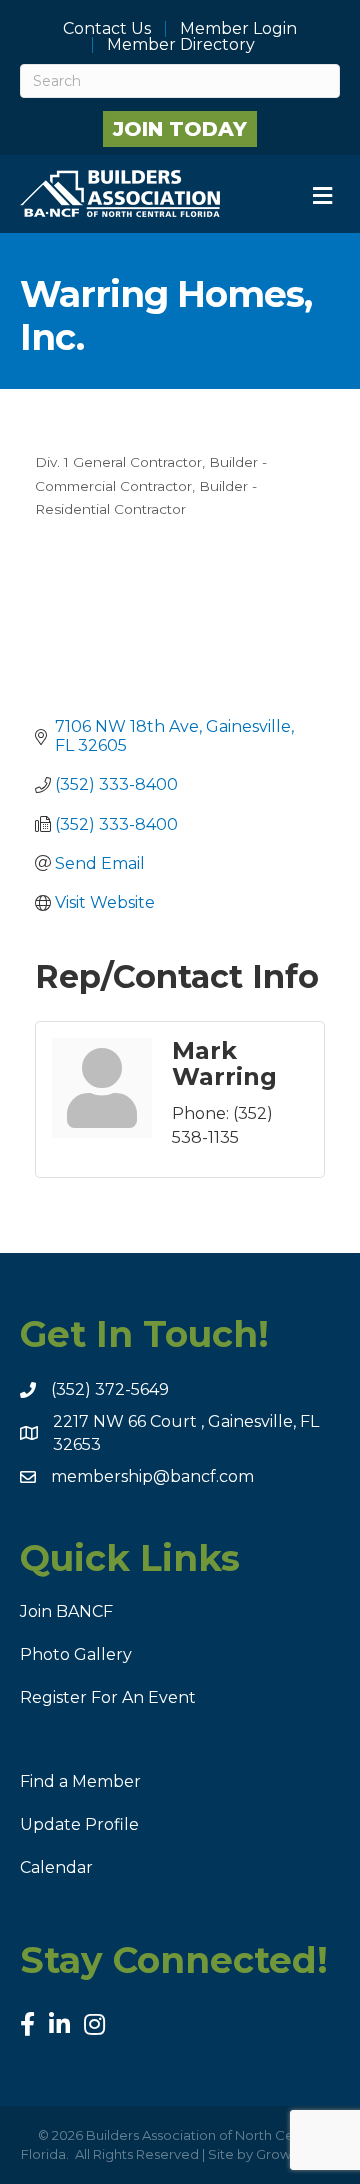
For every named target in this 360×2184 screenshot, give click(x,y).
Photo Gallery (76, 1654)
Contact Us (107, 29)
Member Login (238, 29)
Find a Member (80, 1781)
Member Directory (181, 45)
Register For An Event (108, 1697)
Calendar (56, 1867)
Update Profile (79, 1824)
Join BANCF (66, 1611)
